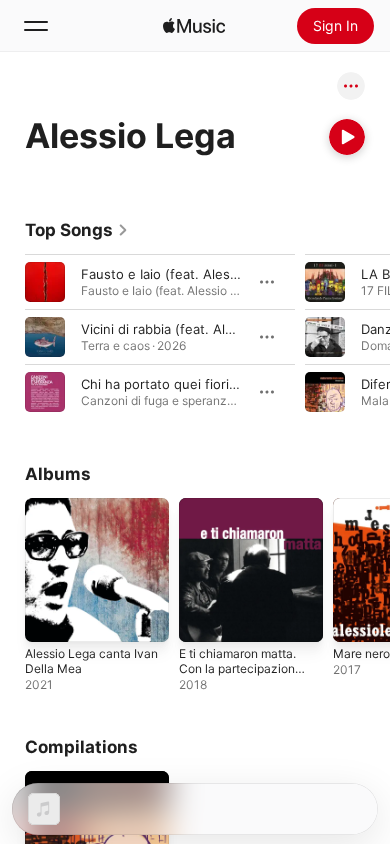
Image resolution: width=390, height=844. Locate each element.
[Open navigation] (36, 26)
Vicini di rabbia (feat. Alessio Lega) (189, 329)
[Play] (347, 137)
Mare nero (361, 653)
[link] (77, 230)
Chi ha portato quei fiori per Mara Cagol (204, 384)
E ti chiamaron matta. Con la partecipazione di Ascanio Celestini (240, 668)
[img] (194, 26)
